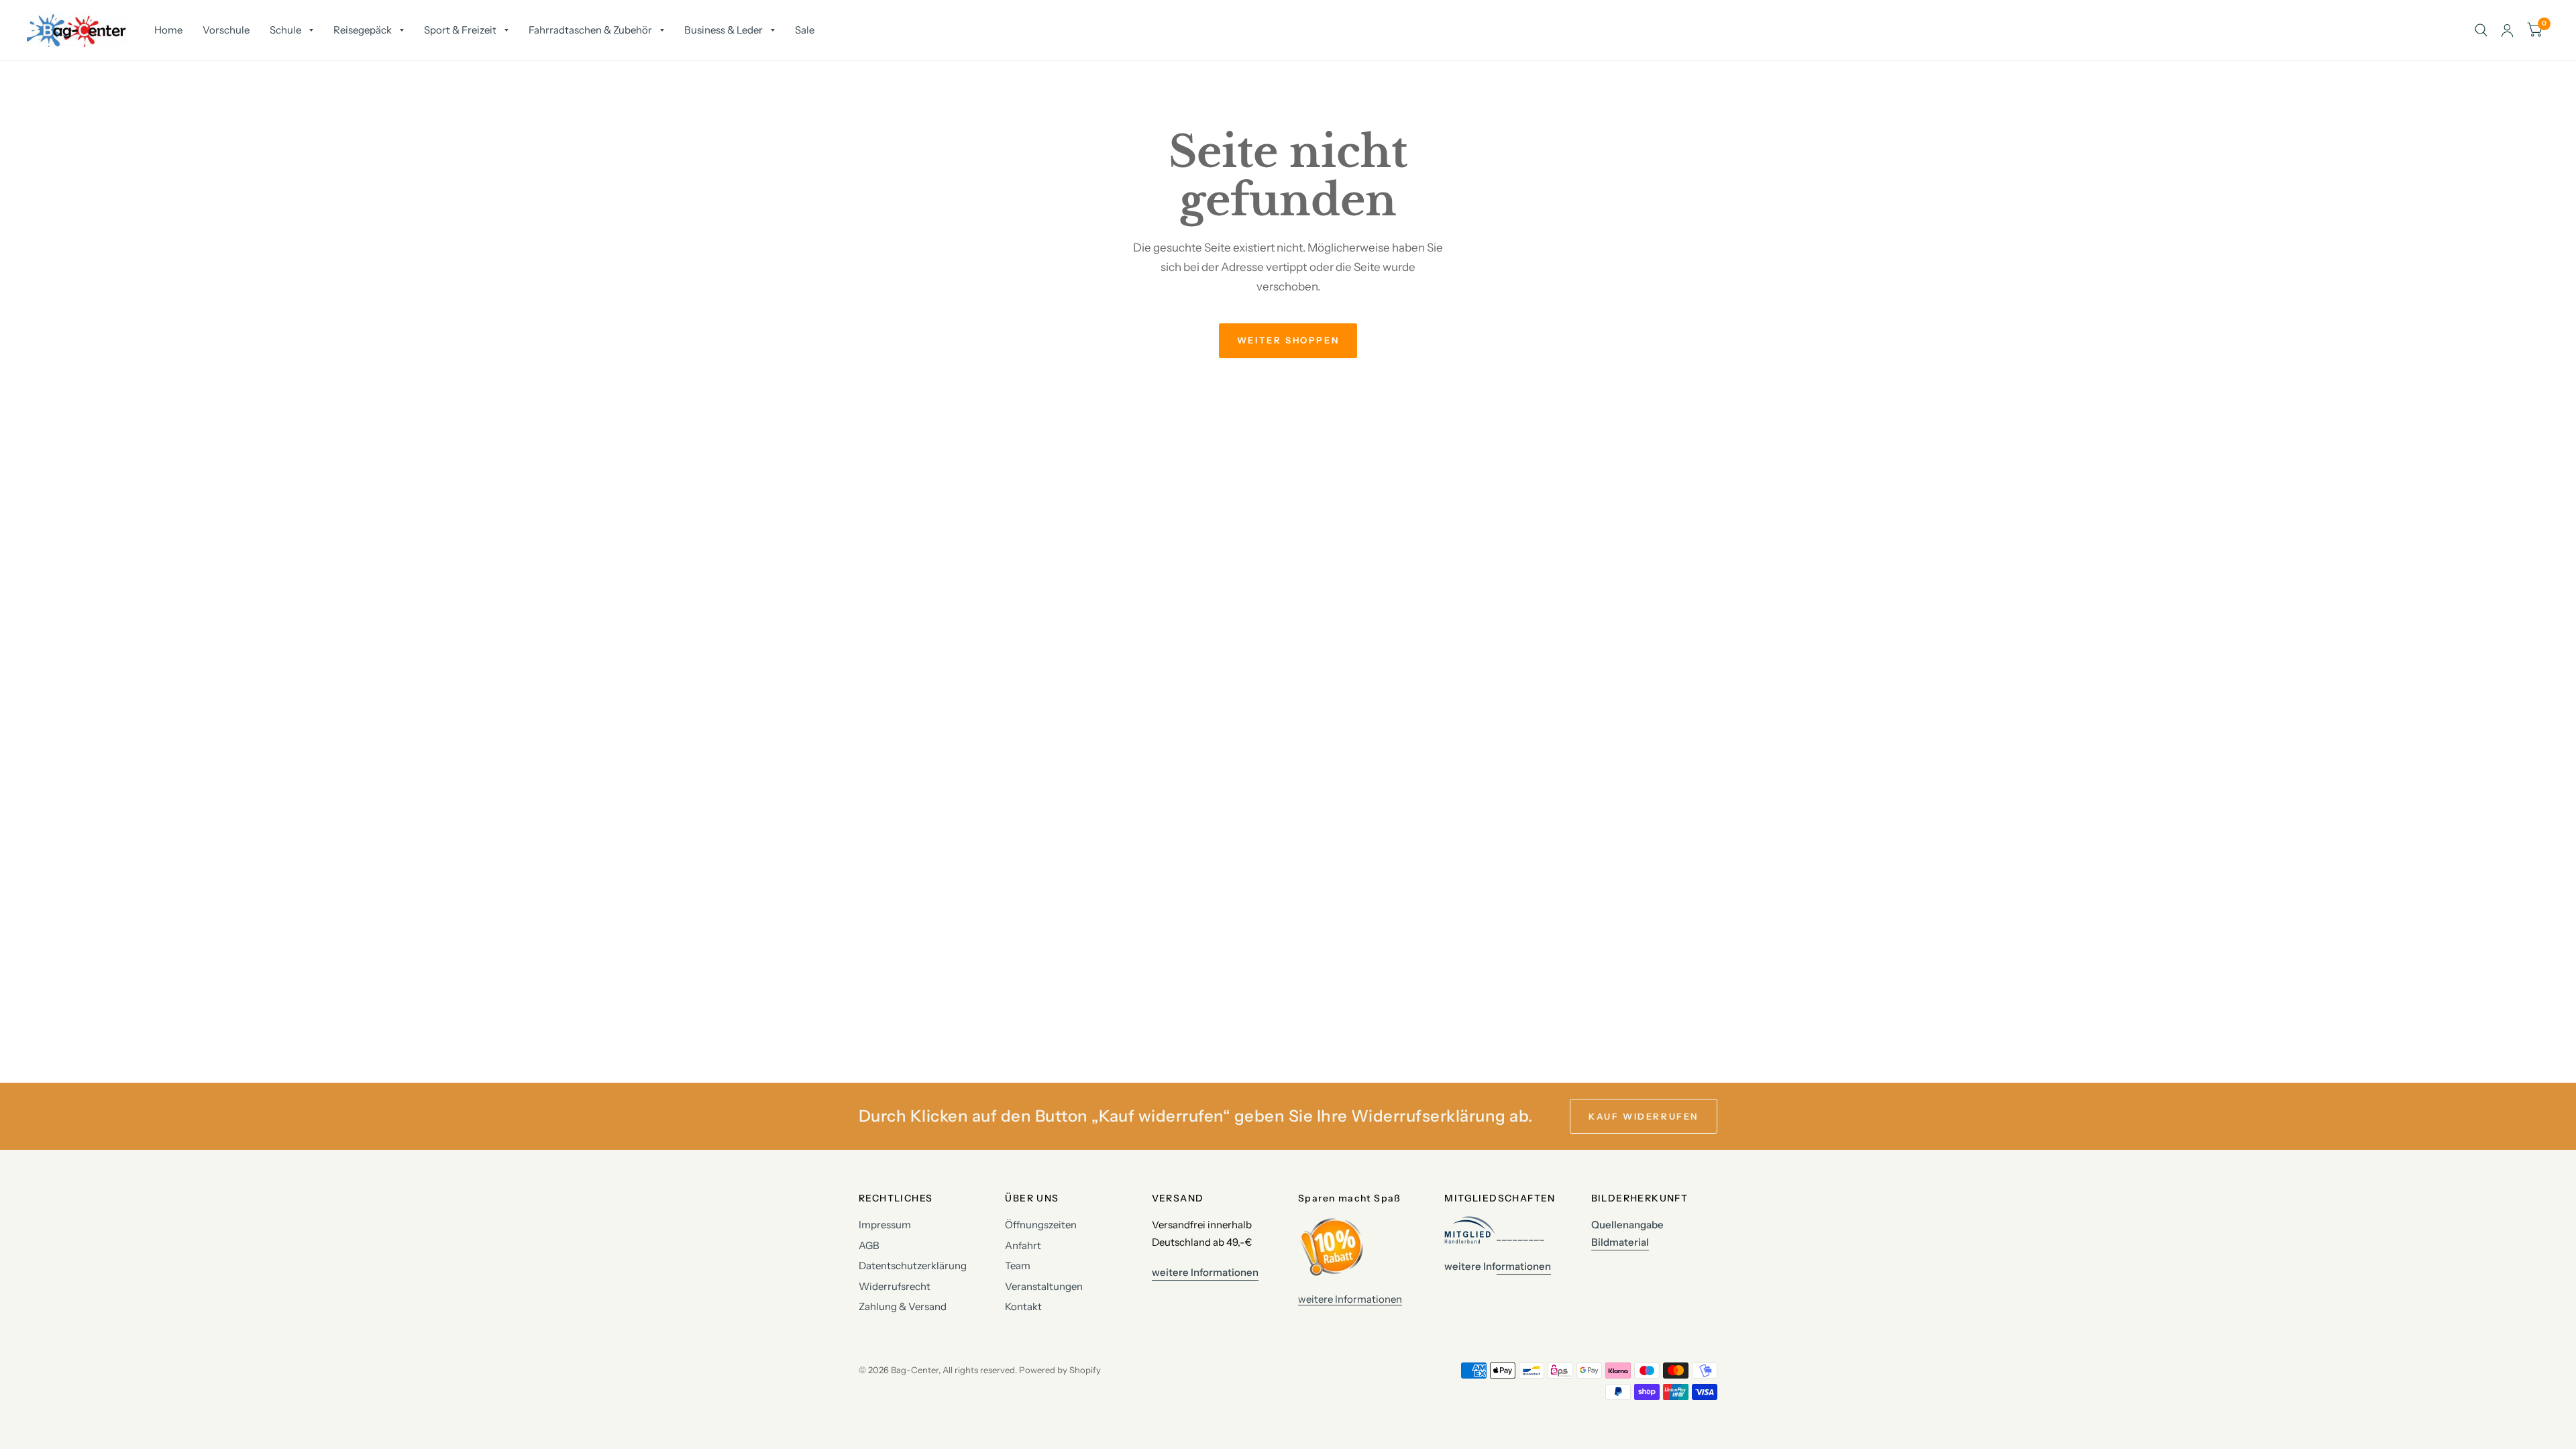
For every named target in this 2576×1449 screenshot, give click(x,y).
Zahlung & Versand (903, 1306)
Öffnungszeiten (1041, 1225)
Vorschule (226, 30)
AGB (869, 1245)
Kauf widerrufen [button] (1644, 1116)
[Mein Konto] (2507, 30)
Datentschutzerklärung (913, 1266)
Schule (285, 30)
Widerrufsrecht (895, 1286)
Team (1018, 1266)
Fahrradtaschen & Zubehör (590, 30)
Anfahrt (1023, 1245)
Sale (805, 30)
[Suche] (2481, 30)
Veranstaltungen (1044, 1286)
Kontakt (1023, 1306)
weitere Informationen (1350, 1299)
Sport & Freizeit (460, 30)
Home (168, 30)
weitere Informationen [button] (1205, 1272)
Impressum (885, 1225)
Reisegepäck (363, 30)
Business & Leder (723, 30)
